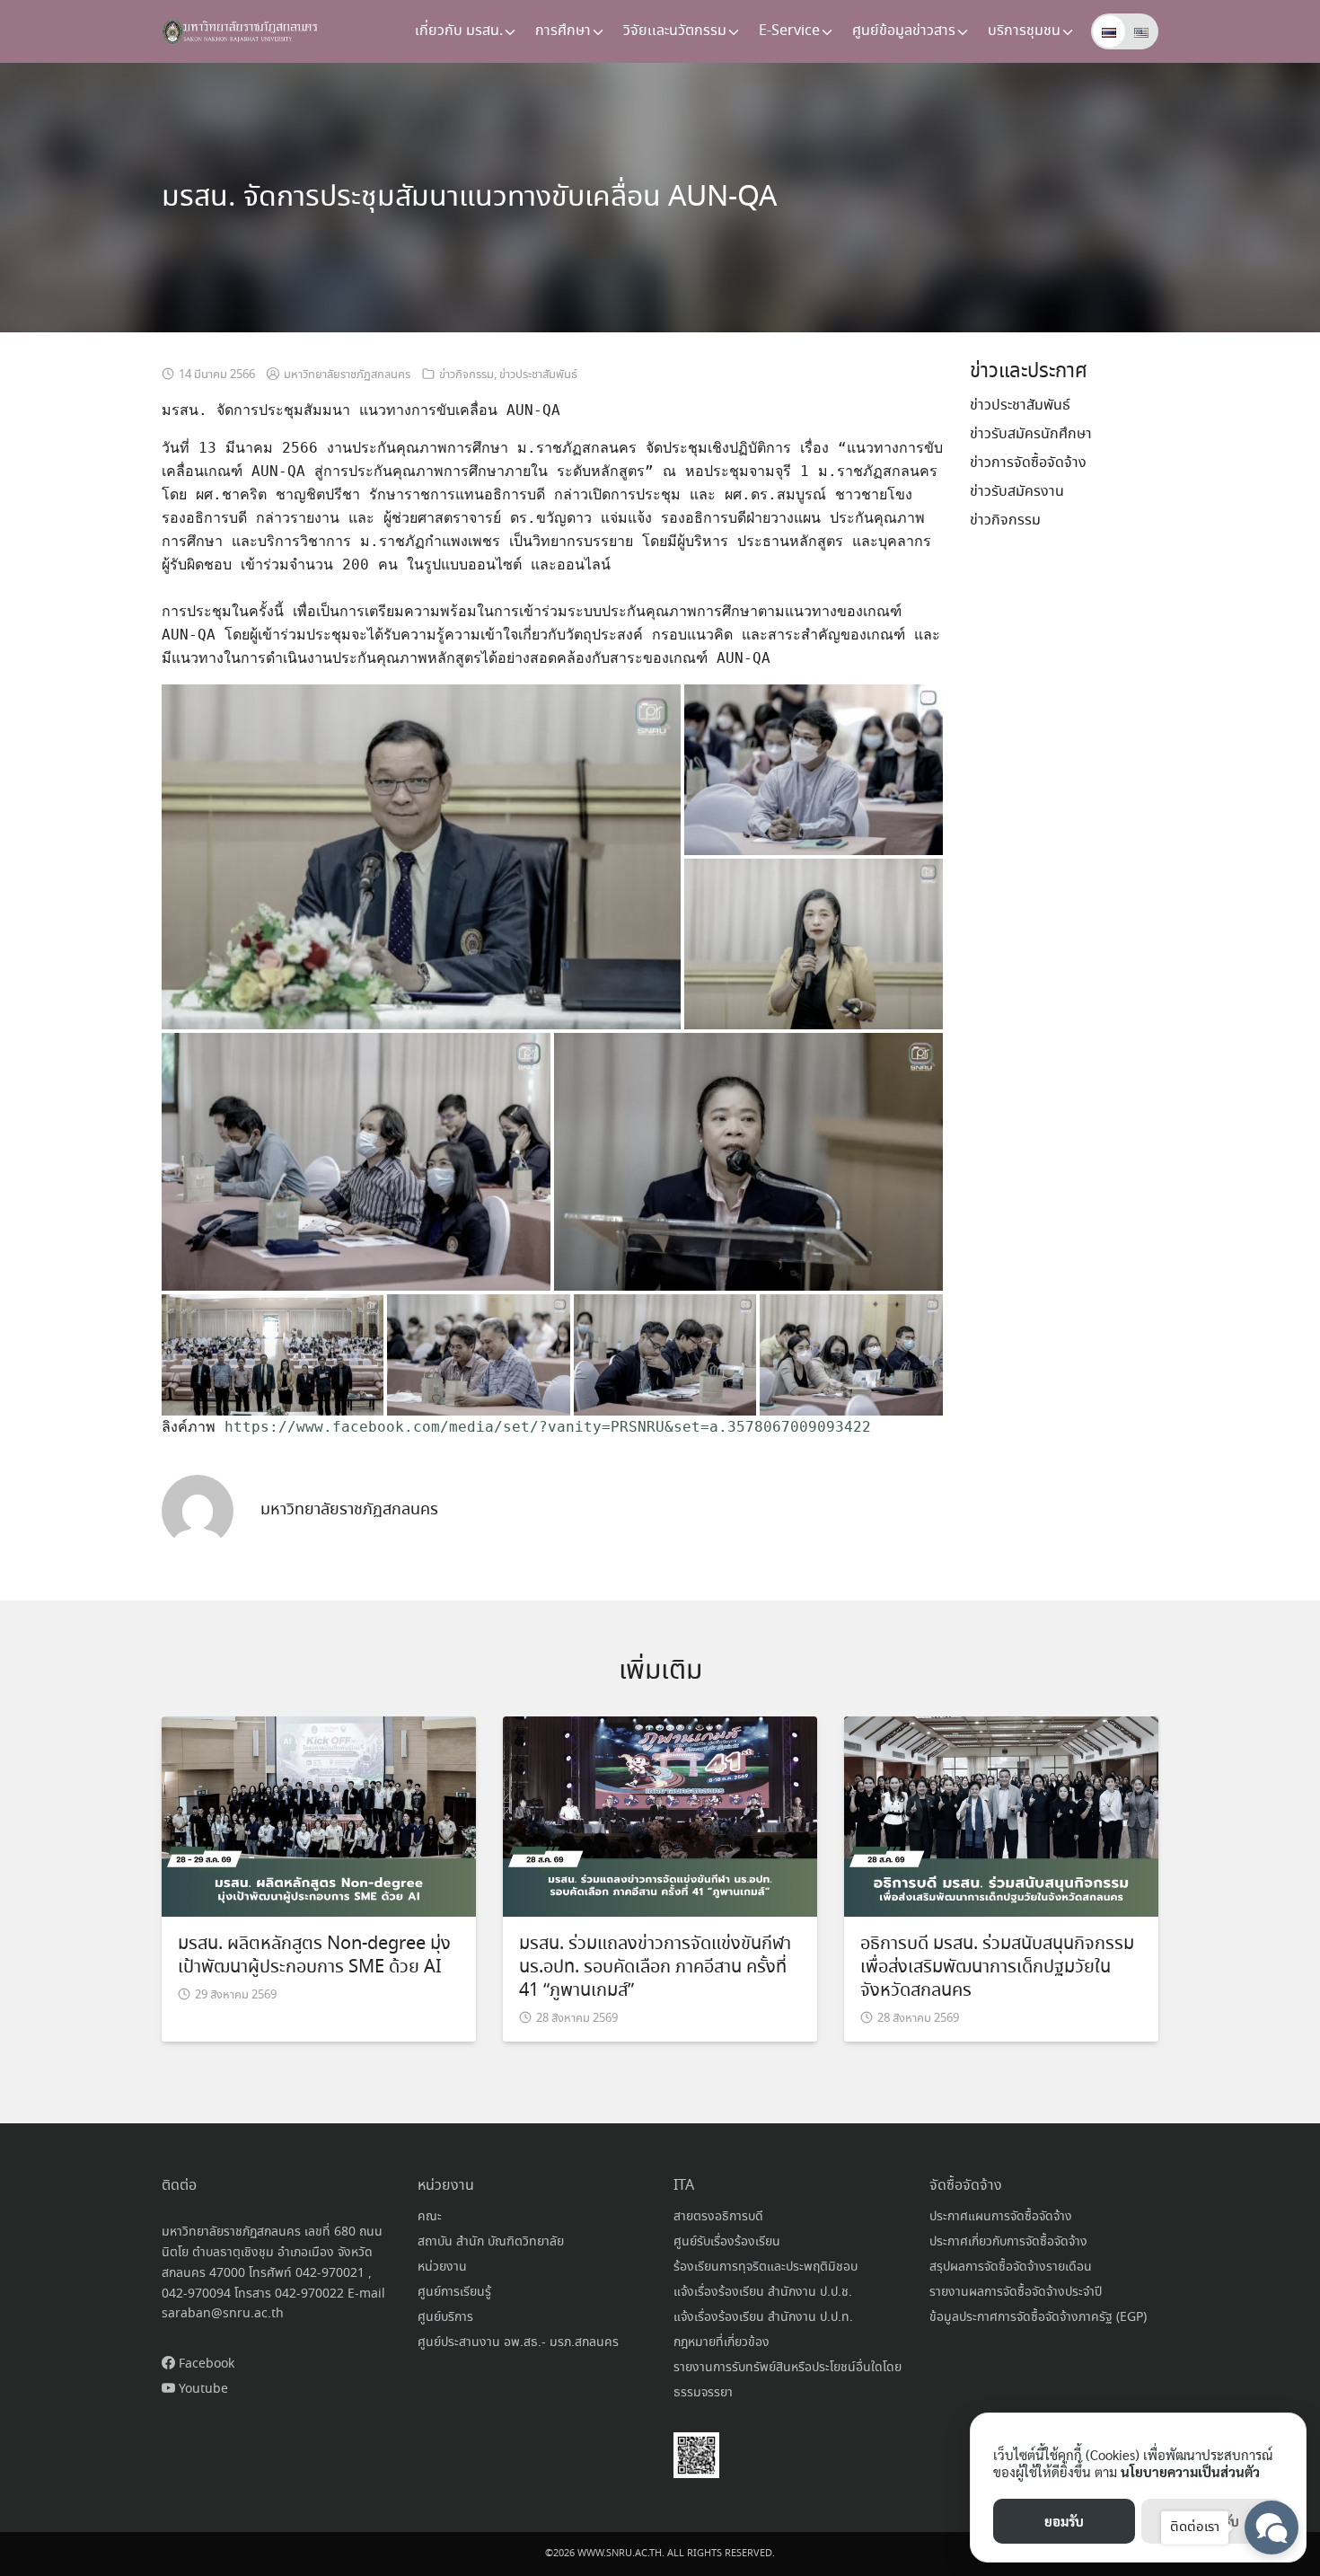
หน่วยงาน (442, 2267)
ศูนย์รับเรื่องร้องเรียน (727, 2242)
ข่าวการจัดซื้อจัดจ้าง (1028, 463)
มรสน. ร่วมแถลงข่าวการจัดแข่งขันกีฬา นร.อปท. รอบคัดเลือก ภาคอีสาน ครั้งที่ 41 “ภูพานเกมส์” (655, 1967)
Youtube (202, 2389)
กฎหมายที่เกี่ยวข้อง (722, 2342)
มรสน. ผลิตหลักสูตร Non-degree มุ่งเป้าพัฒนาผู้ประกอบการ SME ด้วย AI (314, 1956)
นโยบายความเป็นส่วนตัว (1190, 2471)
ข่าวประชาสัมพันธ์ (538, 375)
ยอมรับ (1064, 2521)
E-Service (789, 31)
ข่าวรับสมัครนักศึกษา (1031, 434)
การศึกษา (563, 31)
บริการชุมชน (1024, 31)
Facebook (205, 2364)
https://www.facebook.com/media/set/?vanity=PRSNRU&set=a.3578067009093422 (548, 1427)
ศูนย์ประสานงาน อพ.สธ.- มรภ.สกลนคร (518, 2342)
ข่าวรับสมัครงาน (1017, 492)
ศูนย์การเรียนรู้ (454, 2292)
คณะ (430, 2217)
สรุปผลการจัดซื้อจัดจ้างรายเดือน (1011, 2267)
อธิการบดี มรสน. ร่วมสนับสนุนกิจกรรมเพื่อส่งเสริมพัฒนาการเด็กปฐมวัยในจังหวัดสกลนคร (997, 1967)
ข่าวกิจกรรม (466, 375)
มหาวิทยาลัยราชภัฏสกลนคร (347, 375)
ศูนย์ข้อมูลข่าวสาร (904, 31)
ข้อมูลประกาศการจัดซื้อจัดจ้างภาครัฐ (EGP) (1038, 2317)
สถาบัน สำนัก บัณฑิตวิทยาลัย (491, 2242)
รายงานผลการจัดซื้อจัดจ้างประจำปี (1016, 2292)
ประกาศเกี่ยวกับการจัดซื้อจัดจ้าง (1008, 2242)
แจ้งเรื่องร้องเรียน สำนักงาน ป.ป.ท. (763, 2317)
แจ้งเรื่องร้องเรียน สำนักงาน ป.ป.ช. (763, 2292)
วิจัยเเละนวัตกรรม (675, 31)
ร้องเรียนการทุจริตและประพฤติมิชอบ (766, 2267)
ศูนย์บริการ (445, 2317)
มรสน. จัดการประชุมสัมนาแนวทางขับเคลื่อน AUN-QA (469, 198)
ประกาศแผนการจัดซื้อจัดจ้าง (1001, 2217)
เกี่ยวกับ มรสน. (459, 31)
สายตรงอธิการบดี (718, 2217)
